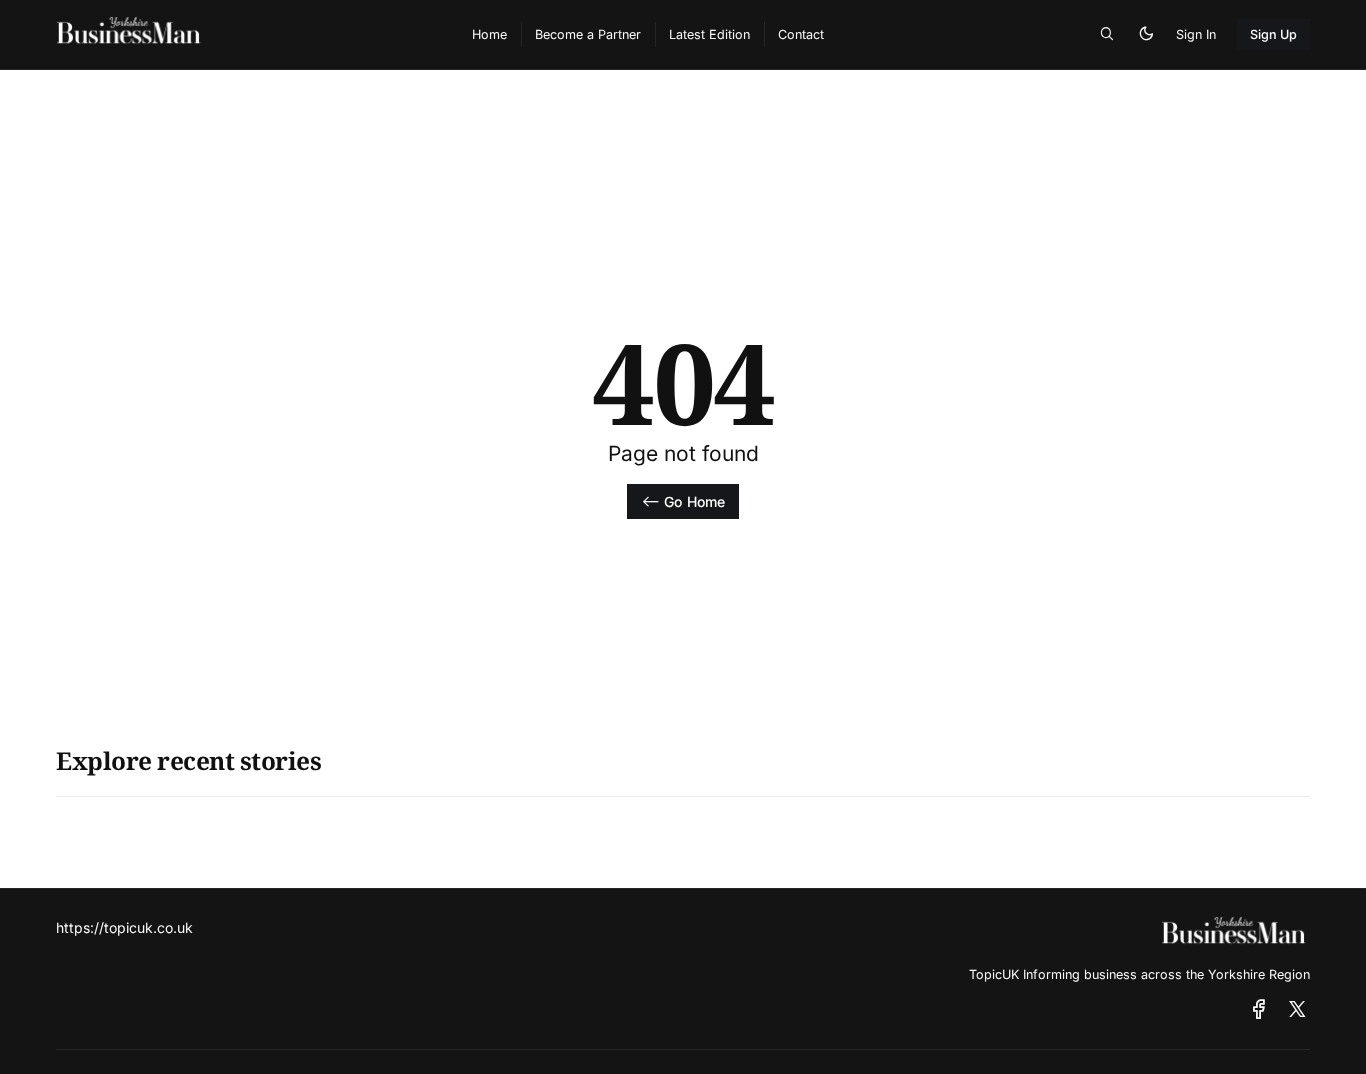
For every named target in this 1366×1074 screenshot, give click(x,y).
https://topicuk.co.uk (124, 927)
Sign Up (1274, 34)
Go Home (694, 501)
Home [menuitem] (489, 34)
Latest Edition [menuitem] (709, 34)
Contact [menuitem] (801, 34)
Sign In (1196, 34)
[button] (1107, 35)
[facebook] (1259, 1010)
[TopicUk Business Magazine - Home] (243, 34)
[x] (1297, 1010)
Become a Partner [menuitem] (588, 34)
